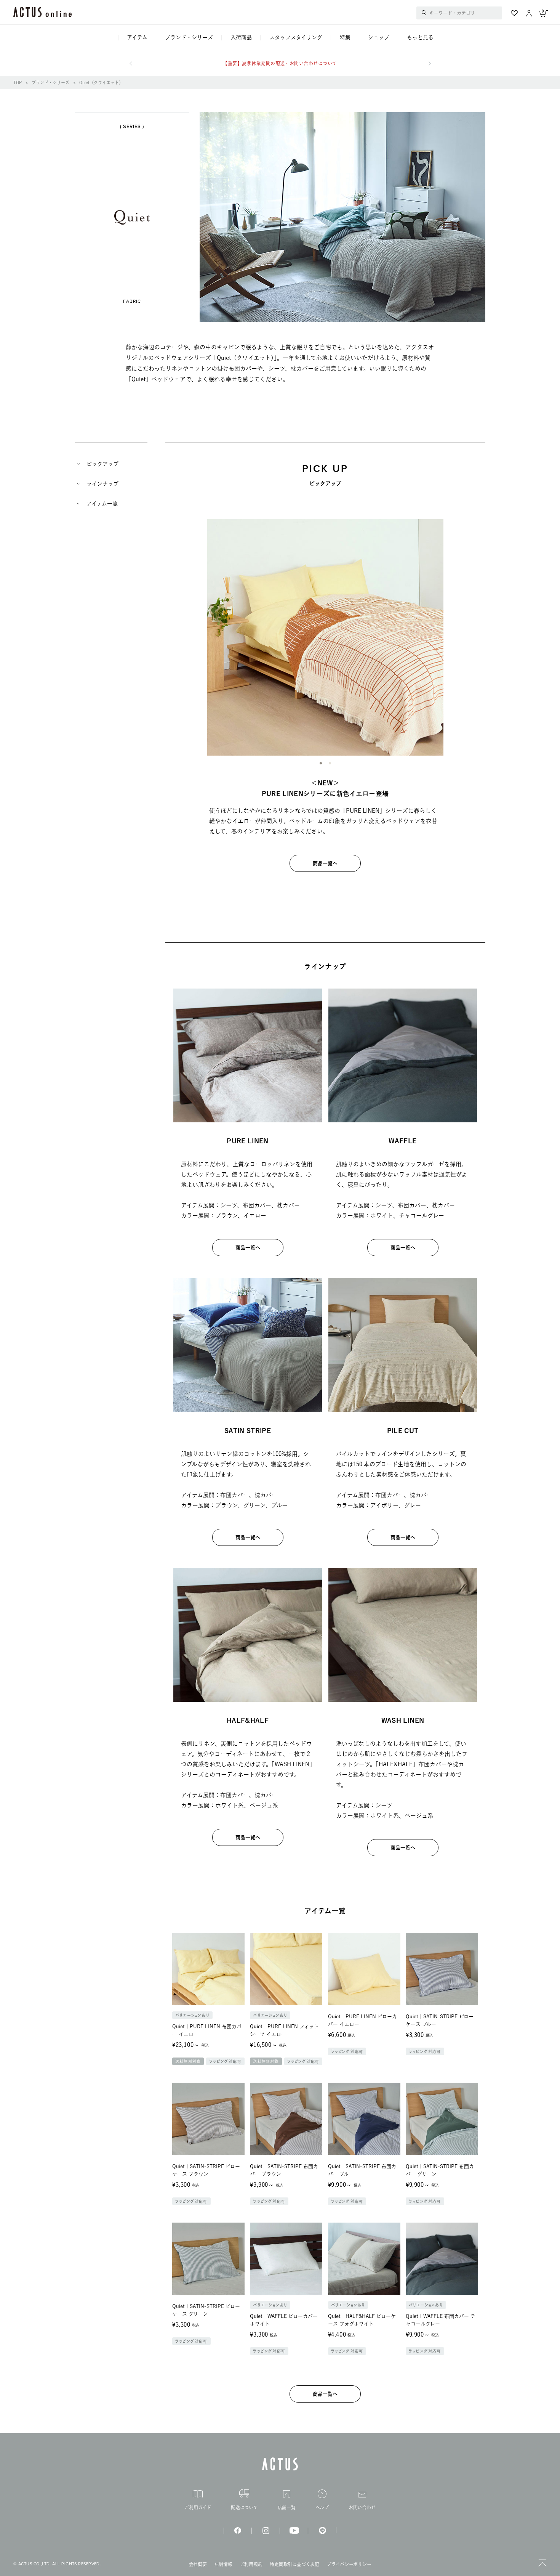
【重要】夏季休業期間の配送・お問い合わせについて (280, 63)
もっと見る (420, 37)
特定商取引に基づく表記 (294, 2564)
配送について (244, 2507)
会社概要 (198, 2564)
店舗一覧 (287, 2507)
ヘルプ (322, 2507)
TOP (18, 83)
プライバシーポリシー (349, 2564)
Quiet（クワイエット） (101, 83)
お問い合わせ (362, 2507)
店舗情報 (223, 2564)
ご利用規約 (251, 2564)
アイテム (137, 37)
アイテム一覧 (102, 504)
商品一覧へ (325, 863)
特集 (345, 37)
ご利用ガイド (198, 2507)
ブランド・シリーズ (189, 37)
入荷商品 (241, 37)
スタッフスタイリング (296, 37)
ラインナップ (102, 484)
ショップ (379, 37)
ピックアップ (102, 464)
